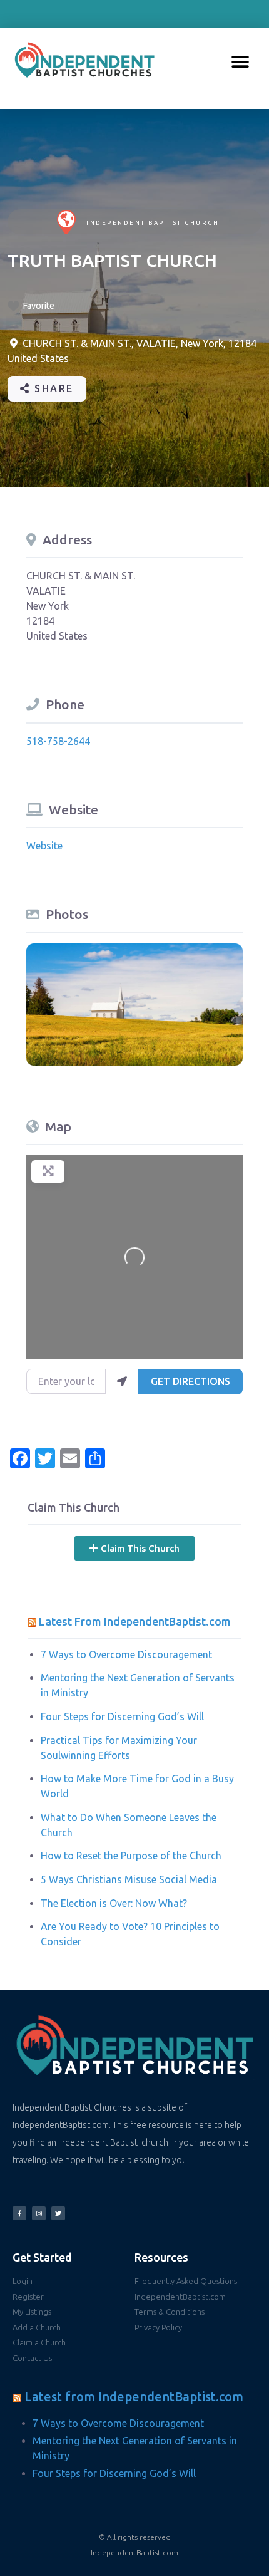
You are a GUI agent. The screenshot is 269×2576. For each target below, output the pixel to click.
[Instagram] (39, 2213)
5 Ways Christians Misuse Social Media (129, 1879)
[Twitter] (58, 2213)
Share (52, 388)
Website (44, 846)
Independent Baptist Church (153, 223)
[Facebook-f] (19, 2213)
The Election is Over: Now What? (114, 1903)
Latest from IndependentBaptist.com (134, 2397)
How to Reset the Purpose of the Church (131, 1856)
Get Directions (190, 1381)
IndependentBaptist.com (134, 2553)
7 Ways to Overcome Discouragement (126, 1654)
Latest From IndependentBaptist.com (135, 1621)
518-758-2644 (58, 741)
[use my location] (122, 1381)
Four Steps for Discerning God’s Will (122, 1716)
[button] (240, 62)
